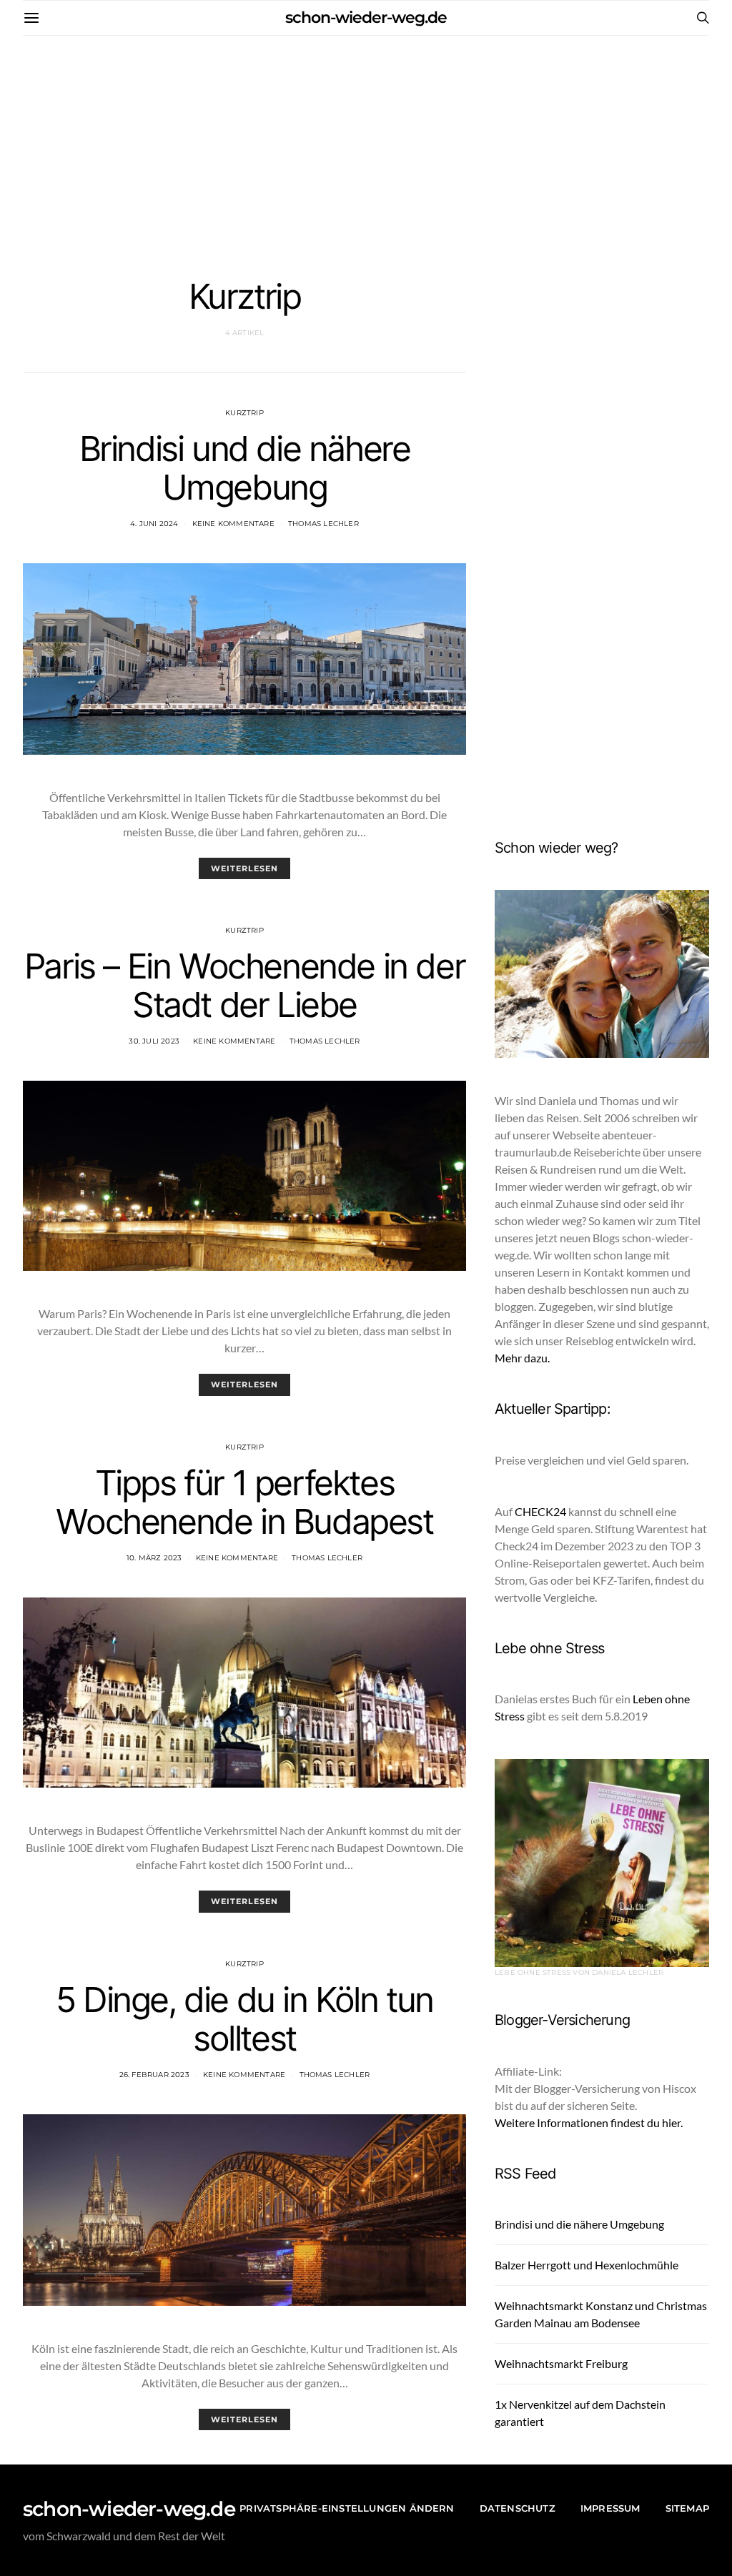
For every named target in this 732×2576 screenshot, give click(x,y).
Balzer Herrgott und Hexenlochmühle (587, 2265)
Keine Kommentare (233, 524)
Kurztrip (244, 413)
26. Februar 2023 (154, 2075)
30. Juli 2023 (154, 1041)
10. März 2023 (154, 1558)
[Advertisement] (366, 143)
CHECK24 (540, 1511)
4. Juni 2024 (154, 524)
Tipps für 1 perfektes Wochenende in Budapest (244, 1502)
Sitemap (687, 2508)
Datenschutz (518, 2508)
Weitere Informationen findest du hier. (589, 2122)
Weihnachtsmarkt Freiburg (561, 2363)
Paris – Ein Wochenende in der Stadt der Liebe (244, 985)
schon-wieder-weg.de (366, 18)
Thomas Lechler (323, 524)
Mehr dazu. (522, 1358)
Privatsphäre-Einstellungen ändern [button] (347, 2508)
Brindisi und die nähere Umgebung (245, 468)
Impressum (610, 2508)
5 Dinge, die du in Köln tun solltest (244, 2019)
